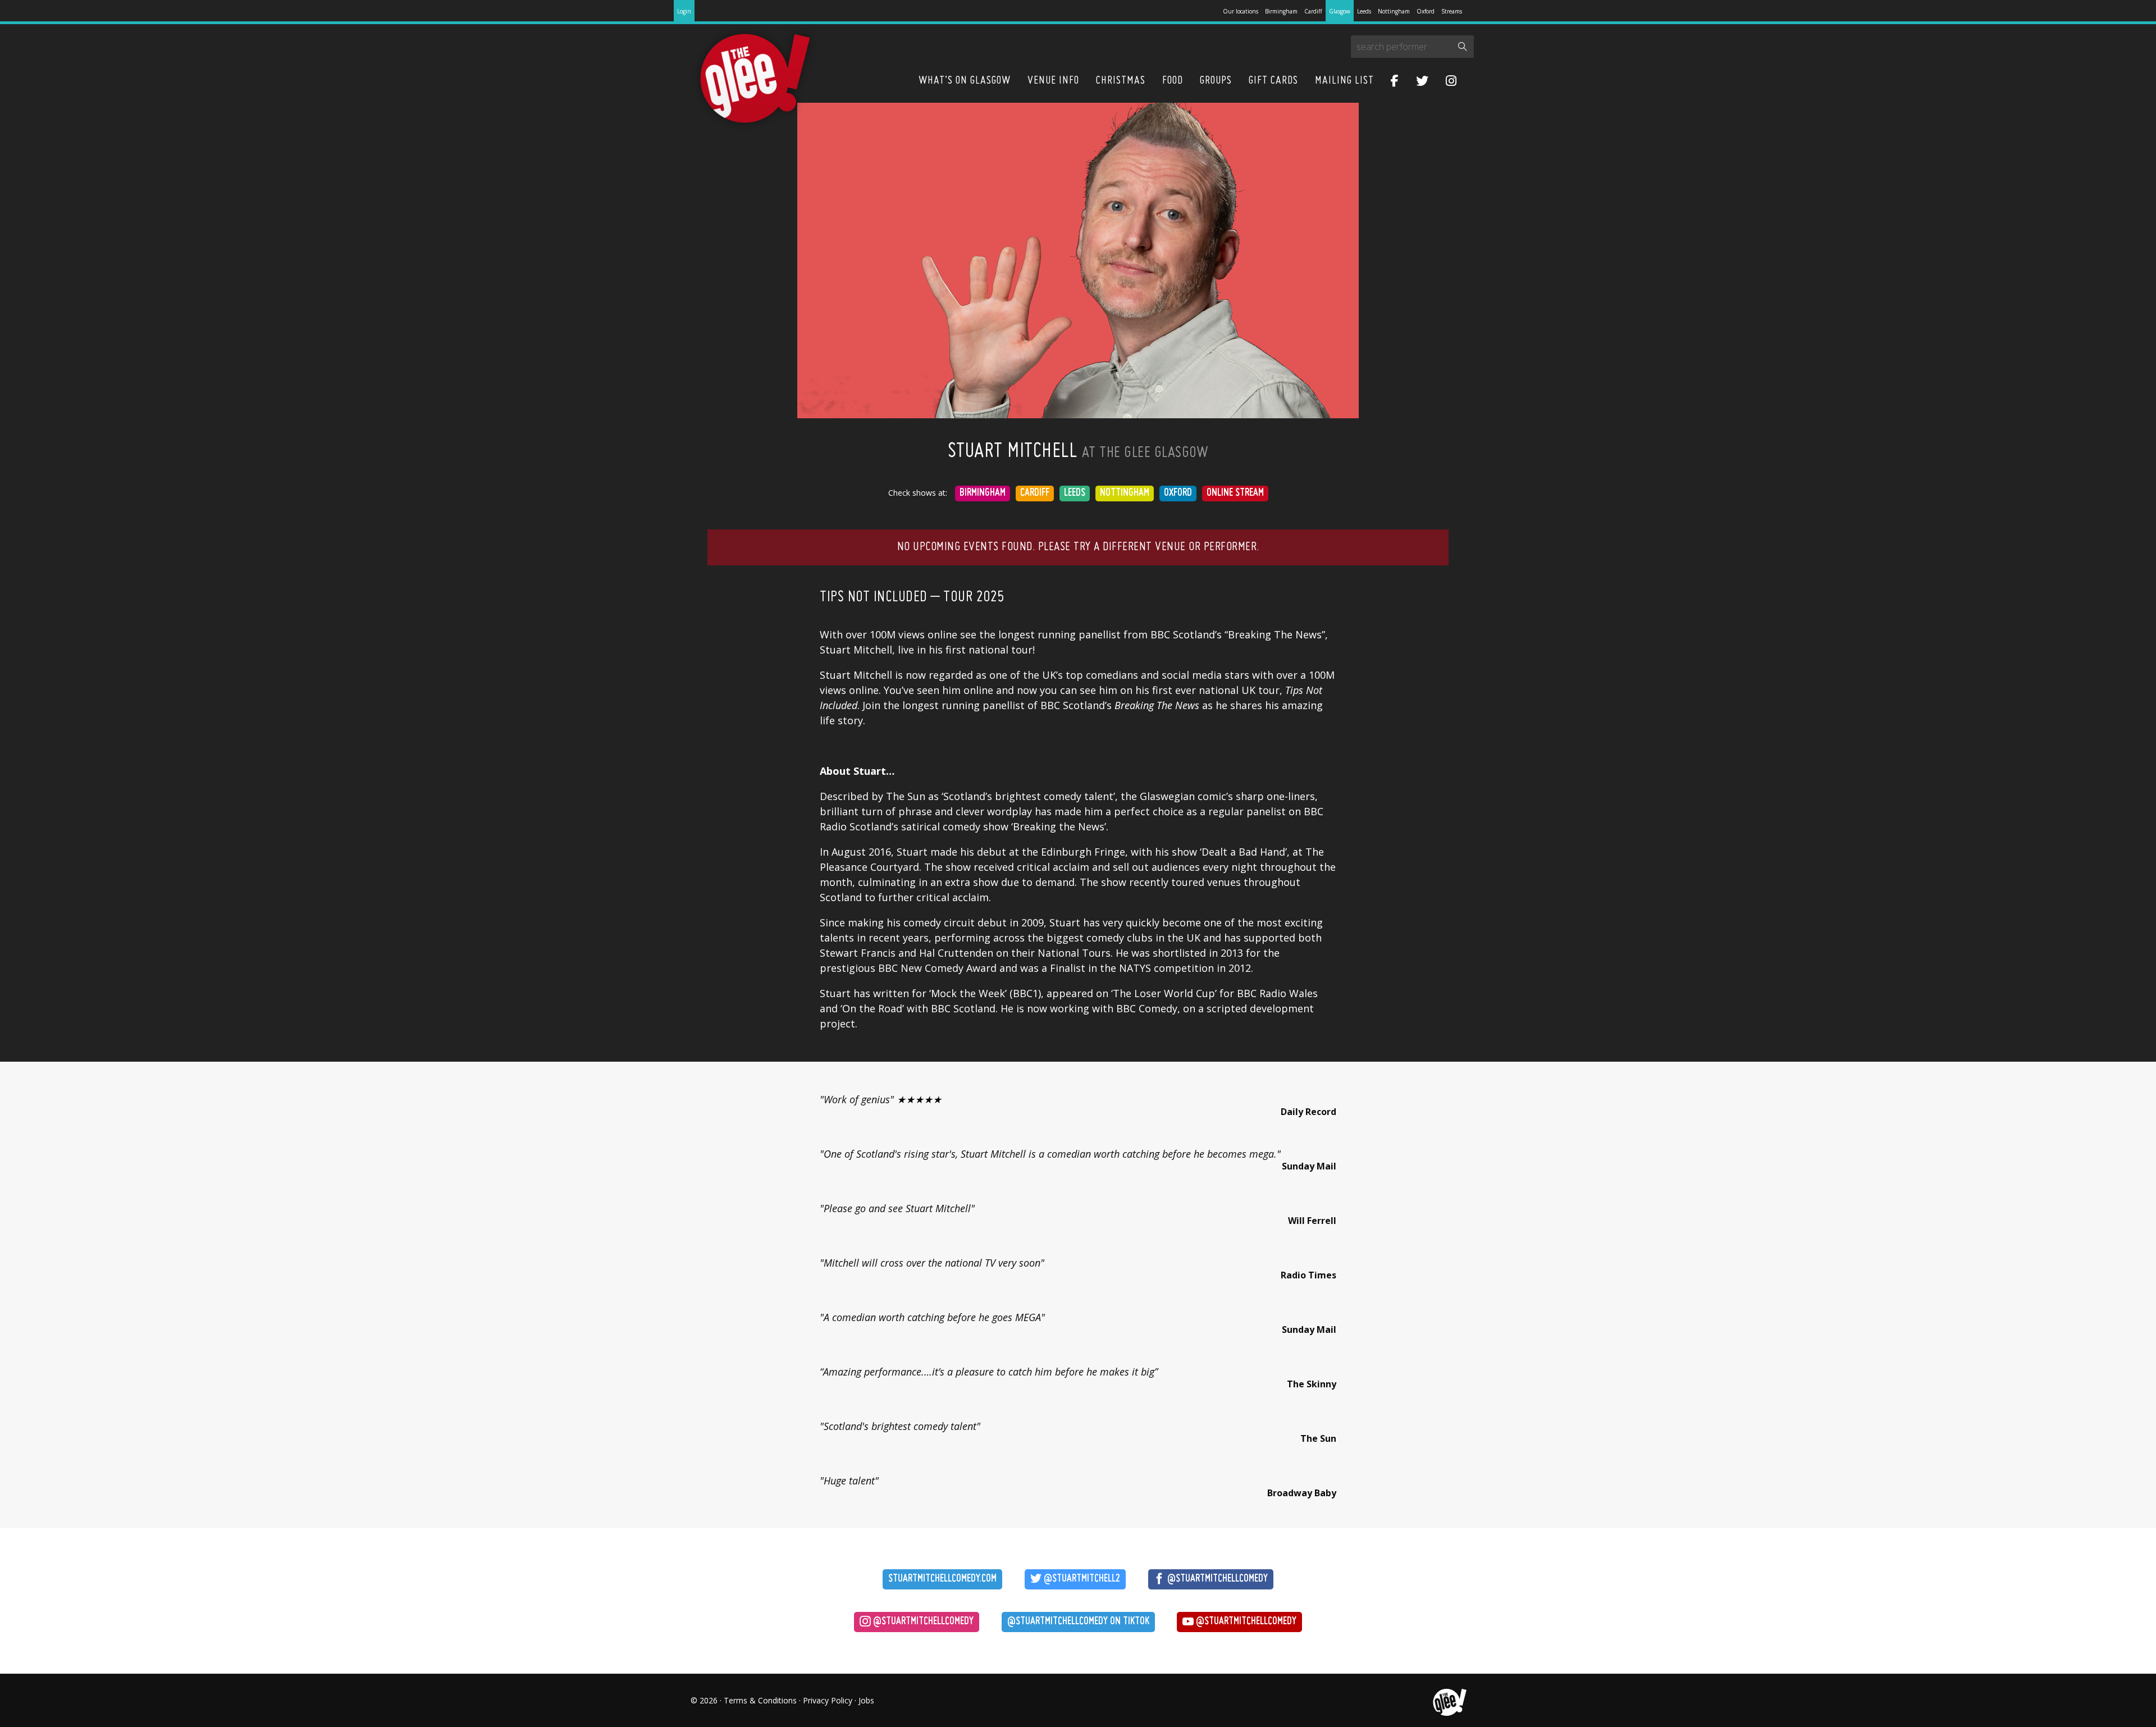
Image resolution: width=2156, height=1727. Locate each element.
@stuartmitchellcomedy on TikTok (1078, 1622)
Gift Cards (1273, 81)
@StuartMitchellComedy (1245, 1622)
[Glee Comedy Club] (755, 79)
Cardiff (1313, 11)
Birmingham (1281, 11)
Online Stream (1235, 493)
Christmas (1121, 81)
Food (1173, 81)
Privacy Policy (828, 1700)
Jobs (866, 1700)
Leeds (1364, 11)
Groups (1216, 81)
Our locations (1241, 11)
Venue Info (1053, 81)
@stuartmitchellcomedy (1216, 1579)
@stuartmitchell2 (1081, 1579)
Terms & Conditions (760, 1700)
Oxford (1426, 11)
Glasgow (1340, 11)
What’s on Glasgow (965, 81)
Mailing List (1344, 81)
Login (684, 11)
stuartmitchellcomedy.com (942, 1579)
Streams (1452, 11)
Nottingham (1394, 11)
